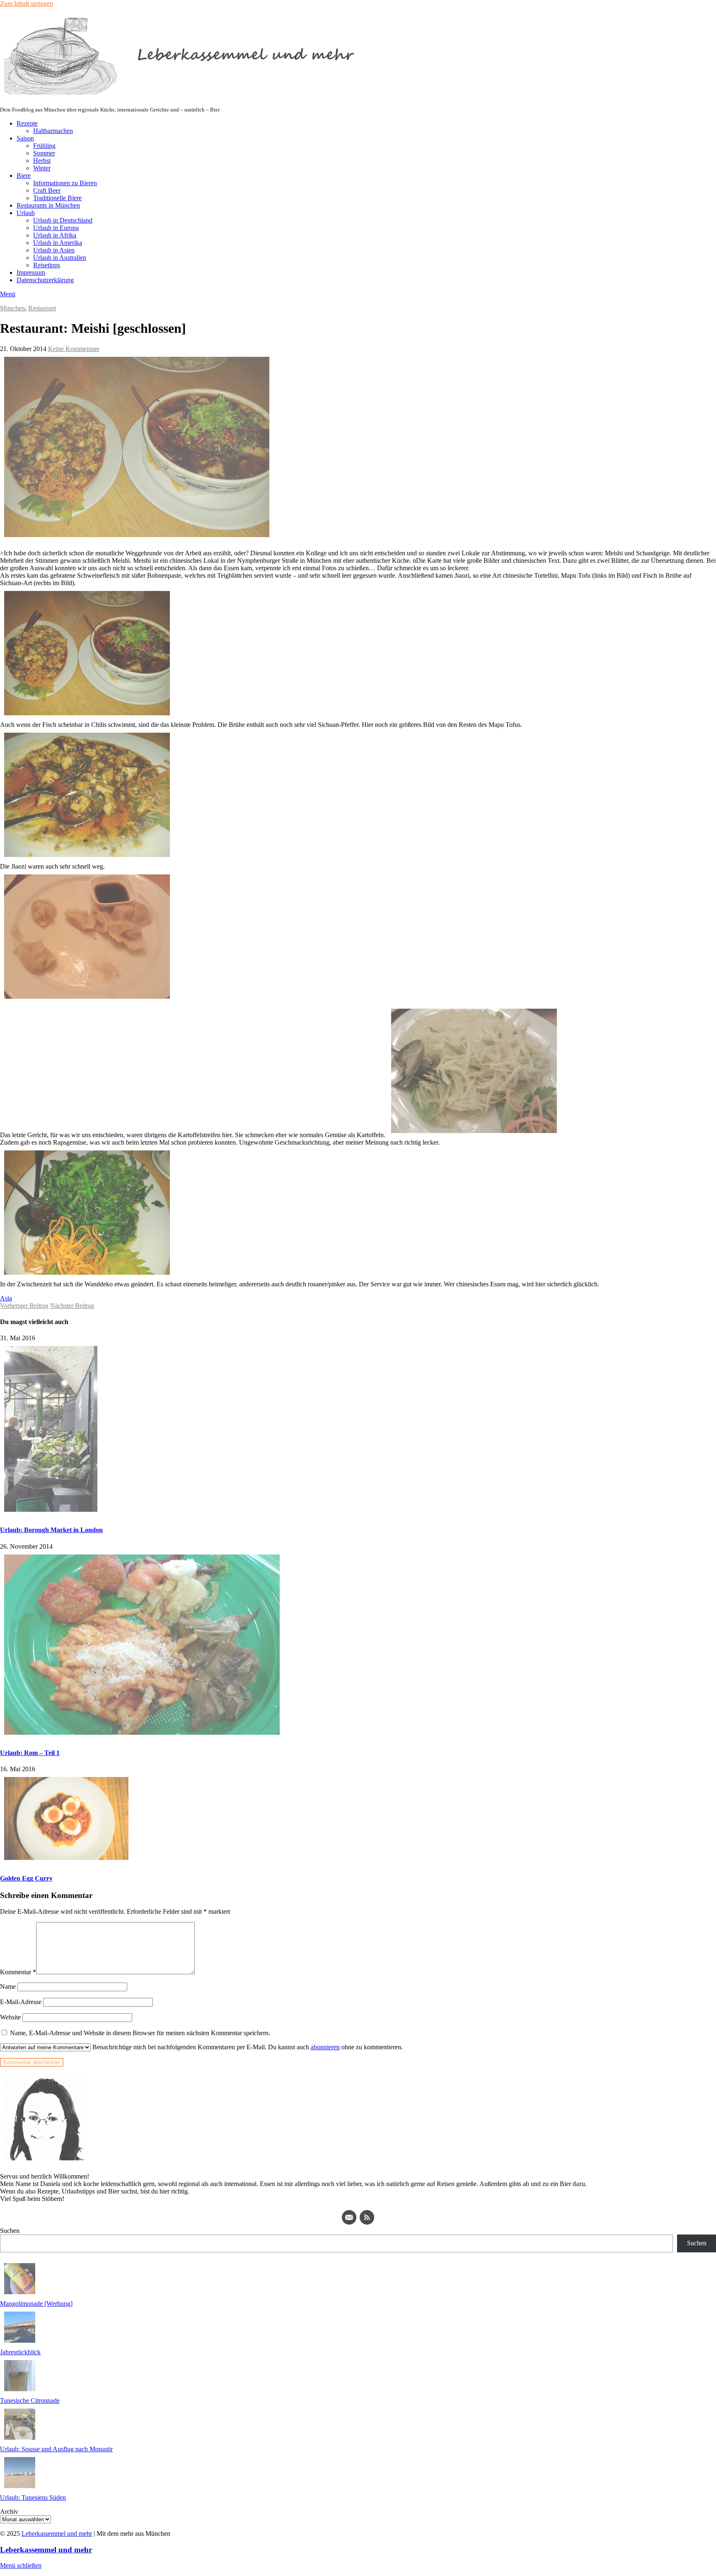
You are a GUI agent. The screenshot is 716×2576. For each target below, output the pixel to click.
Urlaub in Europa (56, 228)
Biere (24, 176)
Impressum (31, 272)
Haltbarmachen (53, 131)
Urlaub (26, 213)
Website (10, 2017)
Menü (8, 294)
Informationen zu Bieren (65, 183)
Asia (6, 1298)
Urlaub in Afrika (55, 235)
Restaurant (42, 308)
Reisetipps (47, 265)
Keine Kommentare (74, 349)
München (12, 308)
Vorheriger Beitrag (24, 1306)
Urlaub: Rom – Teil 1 (30, 1753)
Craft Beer (47, 190)
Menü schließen (21, 2565)
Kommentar (18, 1972)
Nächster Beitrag (72, 1306)
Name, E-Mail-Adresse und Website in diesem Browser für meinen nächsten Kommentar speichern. (140, 2033)
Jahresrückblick (20, 2352)
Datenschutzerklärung (45, 280)
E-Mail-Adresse (21, 2002)
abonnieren (325, 2047)
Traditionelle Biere (57, 198)
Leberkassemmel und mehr (57, 2534)
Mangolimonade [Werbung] (36, 2304)
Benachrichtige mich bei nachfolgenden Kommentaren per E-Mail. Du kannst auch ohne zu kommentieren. (247, 2047)
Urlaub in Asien (54, 250)
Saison (25, 138)
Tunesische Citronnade (30, 2400)
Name (8, 1986)
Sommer (44, 153)
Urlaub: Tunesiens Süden (33, 2497)
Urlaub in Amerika (58, 243)
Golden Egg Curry (26, 1878)
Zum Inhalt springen (27, 4)
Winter (42, 168)
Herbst (42, 161)
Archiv (9, 2512)
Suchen (10, 2231)
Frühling (44, 146)
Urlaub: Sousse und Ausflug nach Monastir (56, 2449)
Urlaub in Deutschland (63, 220)
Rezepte (27, 123)
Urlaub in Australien (60, 258)
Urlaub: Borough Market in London (51, 1530)
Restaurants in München (48, 205)
